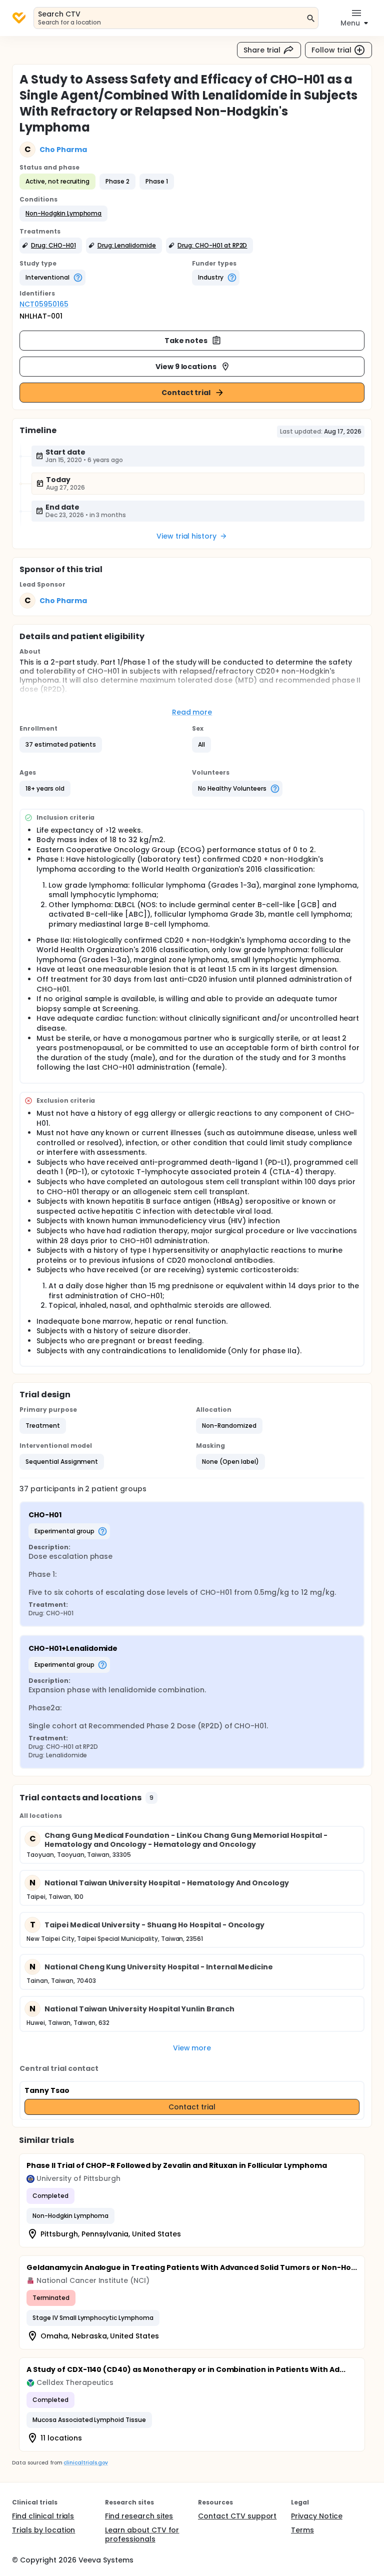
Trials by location (43, 2530)
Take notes (186, 341)
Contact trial (186, 393)
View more (192, 2048)
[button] (63, 214)
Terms (302, 2530)
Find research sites (139, 2516)
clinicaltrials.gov (85, 2463)
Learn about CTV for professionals (142, 2534)
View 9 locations (186, 367)
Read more (192, 712)
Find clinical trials (43, 2516)
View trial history (186, 536)
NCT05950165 (44, 304)
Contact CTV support (237, 2516)
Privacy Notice (317, 2516)
